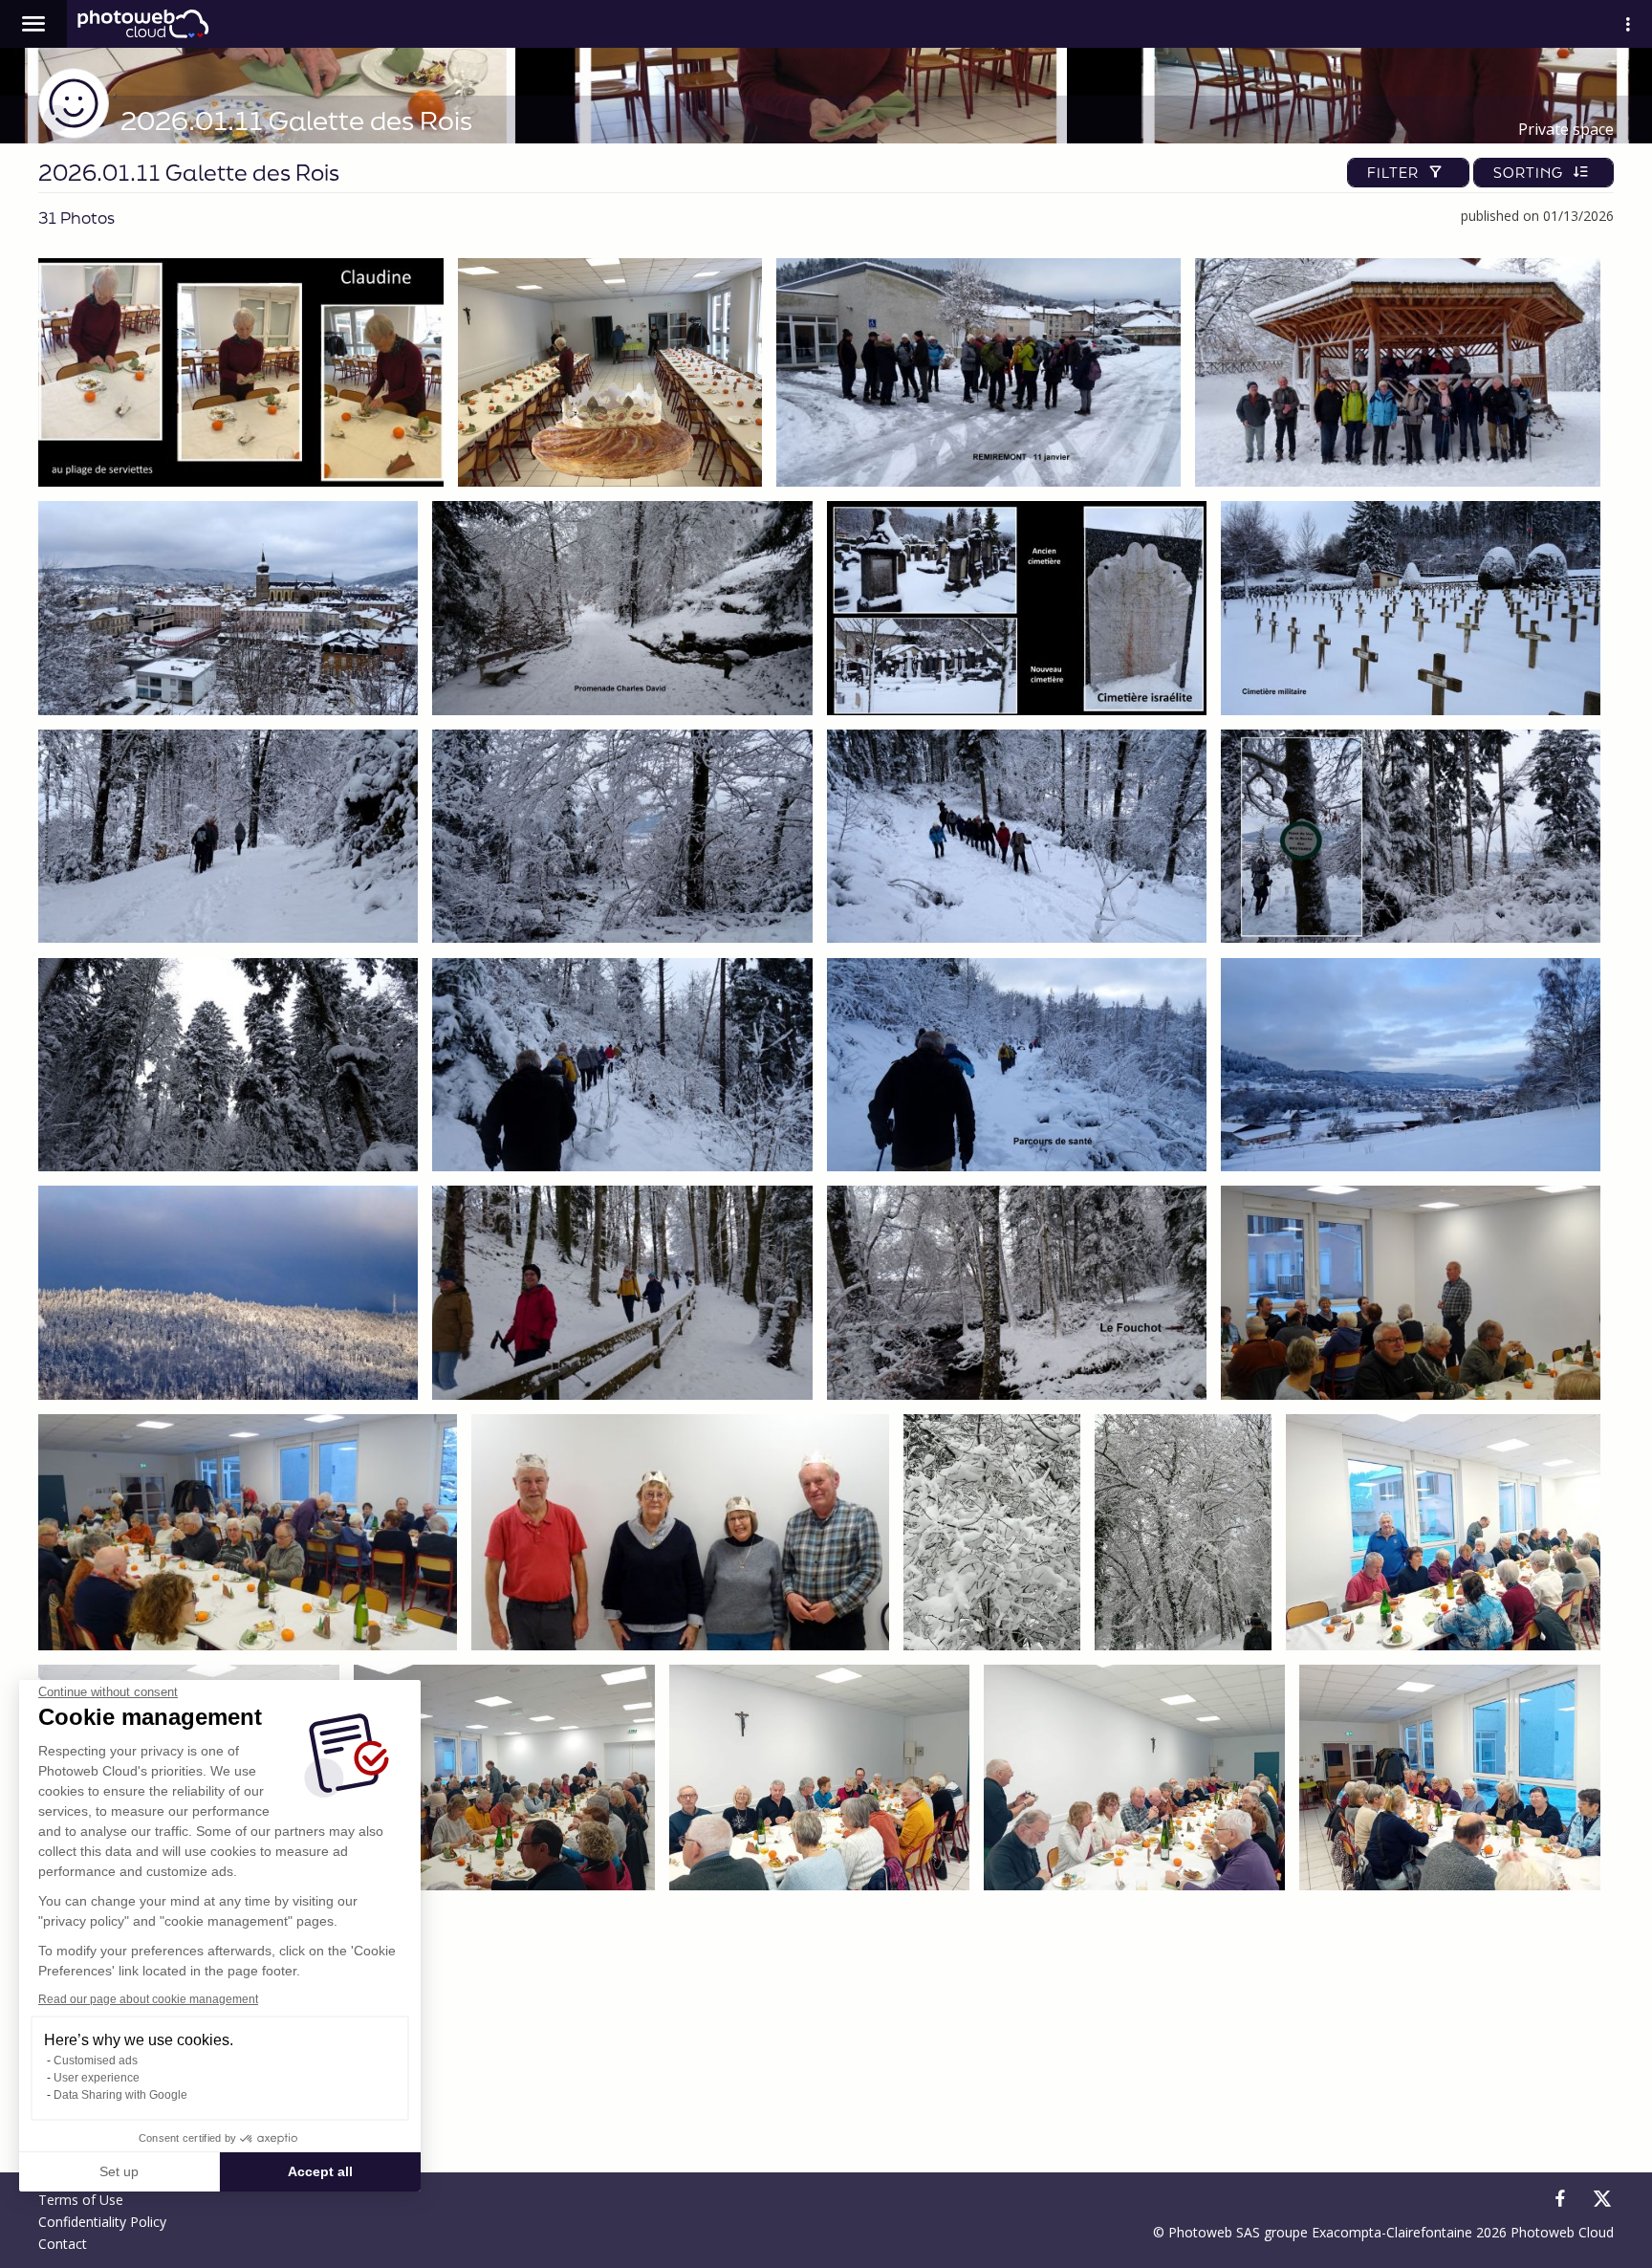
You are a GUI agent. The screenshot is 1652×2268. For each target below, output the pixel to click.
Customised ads (96, 2061)
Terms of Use (81, 2200)
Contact (63, 2244)
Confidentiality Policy (102, 2222)
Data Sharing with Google (120, 2095)
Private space (1566, 129)
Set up (119, 2171)
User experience (97, 2078)
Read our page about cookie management (148, 1999)
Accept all (320, 2171)
